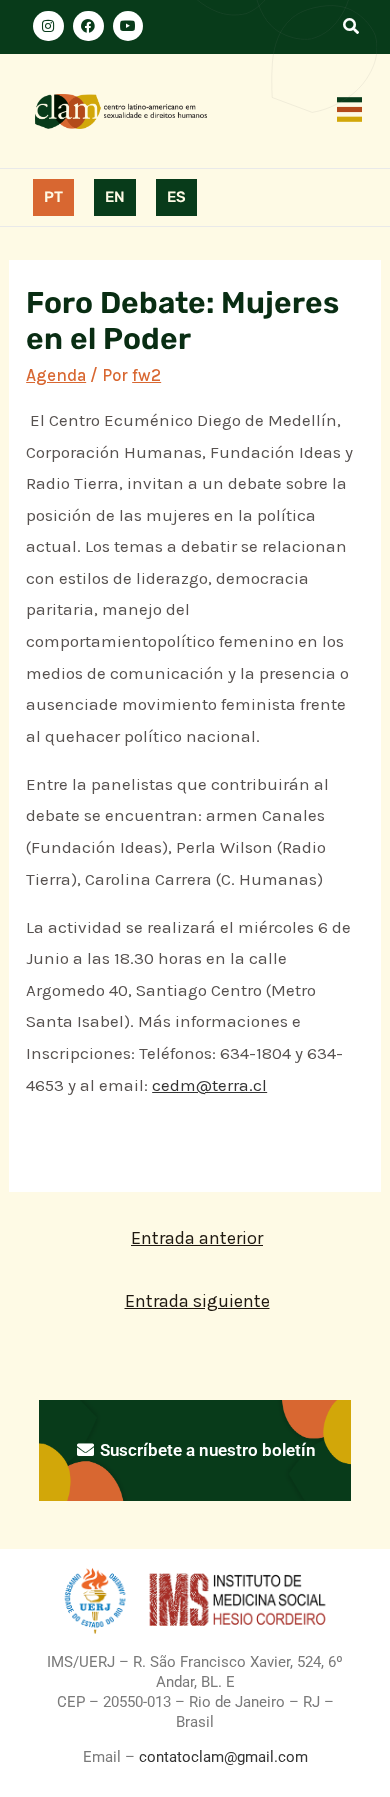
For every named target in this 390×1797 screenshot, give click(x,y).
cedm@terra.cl (209, 1085)
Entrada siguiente (197, 1301)
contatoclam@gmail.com (221, 1757)
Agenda (56, 375)
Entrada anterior (197, 1238)
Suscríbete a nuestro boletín (205, 1450)
